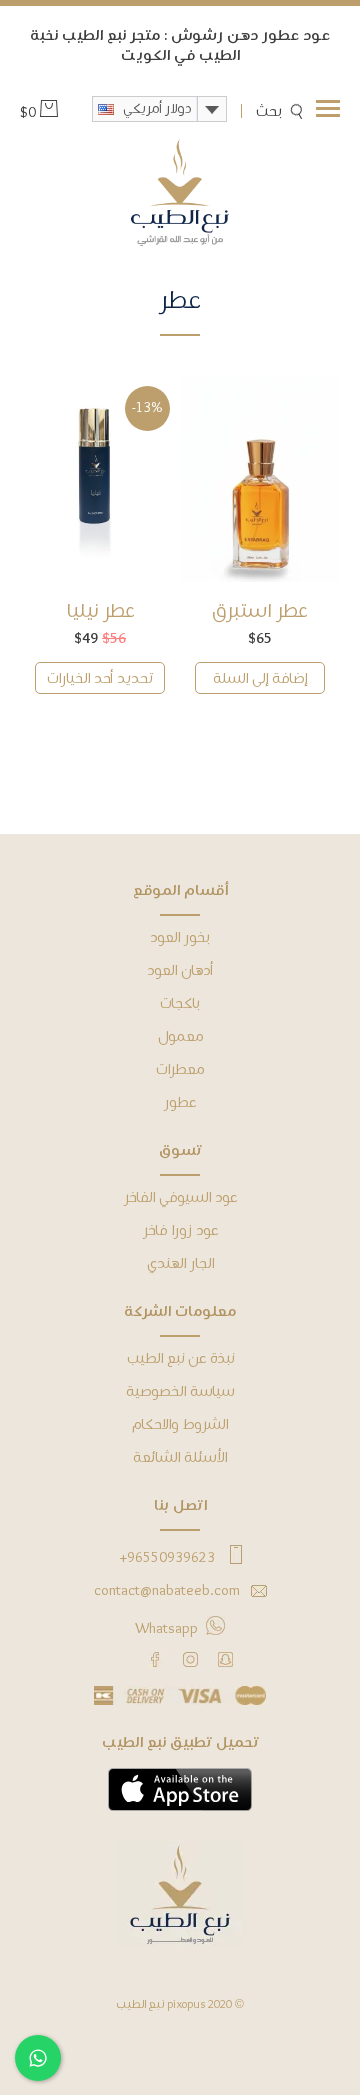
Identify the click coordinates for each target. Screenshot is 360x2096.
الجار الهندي (180, 1264)
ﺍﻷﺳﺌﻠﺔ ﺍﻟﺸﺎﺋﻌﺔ (180, 1458)
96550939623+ (167, 1558)
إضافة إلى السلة (260, 679)
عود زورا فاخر (180, 1231)
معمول (180, 1037)
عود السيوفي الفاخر (180, 1198)
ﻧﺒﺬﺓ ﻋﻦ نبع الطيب (180, 1359)
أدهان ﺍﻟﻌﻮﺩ (180, 971)
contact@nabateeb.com (167, 1591)
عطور (180, 1103)
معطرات (180, 1070)
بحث (269, 112)
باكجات (180, 1004)
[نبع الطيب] (180, 194)
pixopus (186, 2005)
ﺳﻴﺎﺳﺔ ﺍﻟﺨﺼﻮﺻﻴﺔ (180, 1392)
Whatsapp (166, 1629)
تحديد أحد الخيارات (100, 679)
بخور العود (180, 938)
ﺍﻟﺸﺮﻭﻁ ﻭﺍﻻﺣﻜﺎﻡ (180, 1425)
